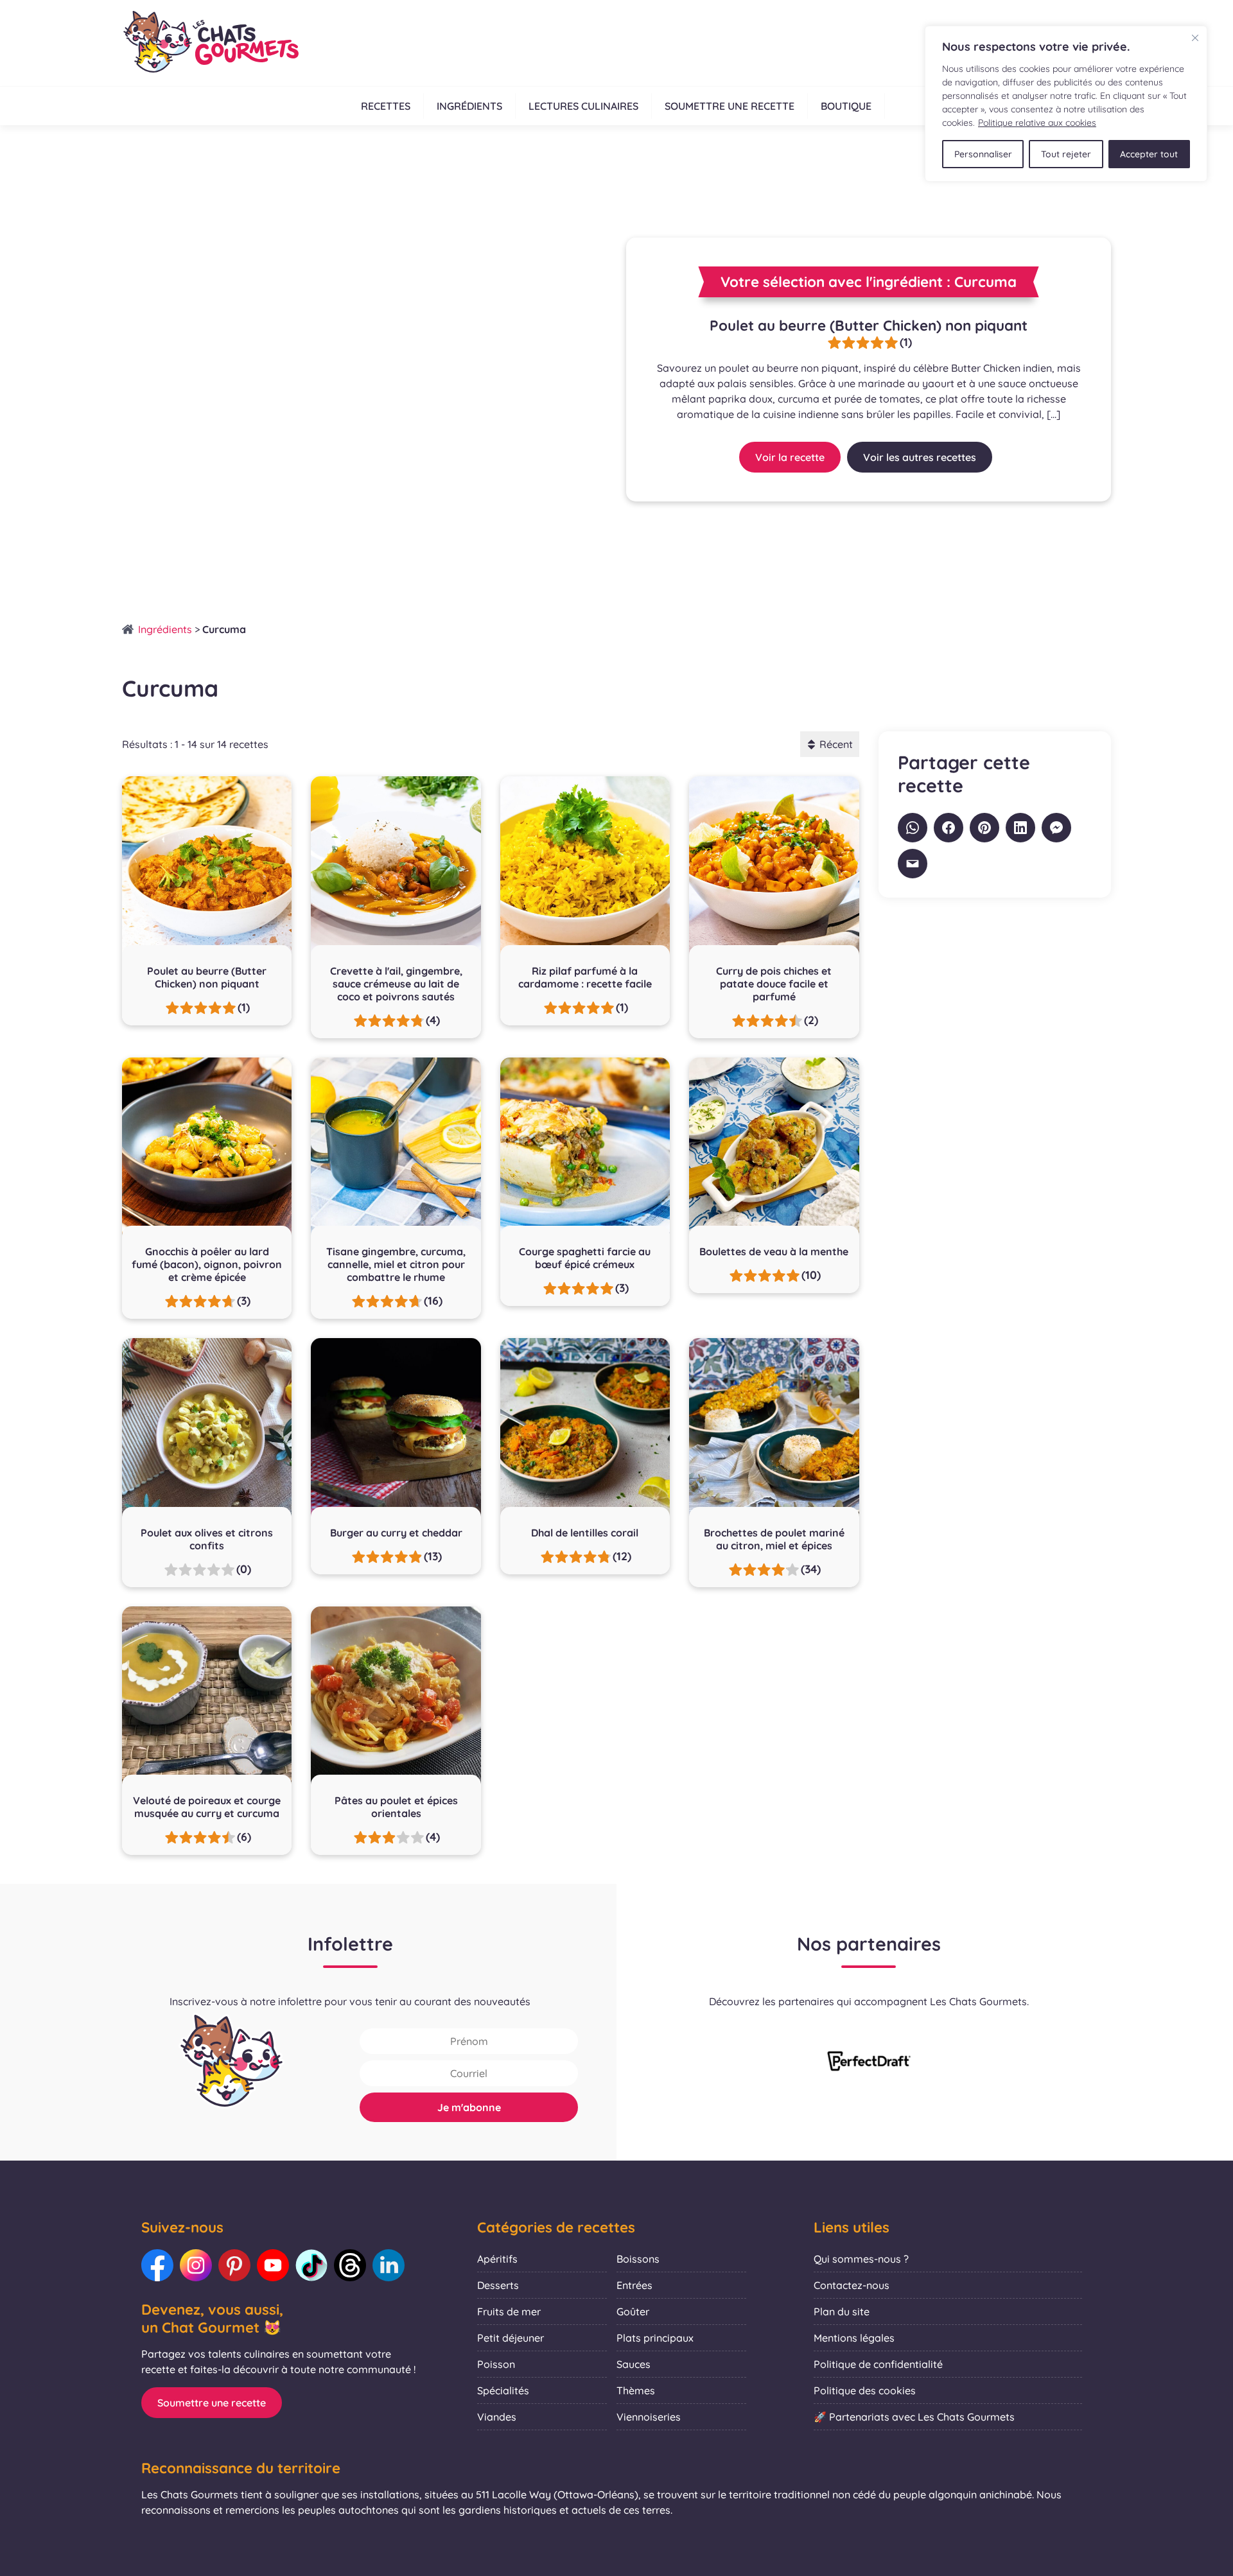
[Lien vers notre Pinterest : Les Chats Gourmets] (234, 2265)
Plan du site (842, 2311)
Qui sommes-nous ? (861, 2259)
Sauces (634, 2364)
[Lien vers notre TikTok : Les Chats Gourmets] (311, 2265)
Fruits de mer (509, 2311)
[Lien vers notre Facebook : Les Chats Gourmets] (157, 2265)
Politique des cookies (865, 2390)
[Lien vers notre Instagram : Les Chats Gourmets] (196, 2265)
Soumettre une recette (730, 106)
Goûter (633, 2311)
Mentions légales (854, 2338)
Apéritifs (497, 2259)
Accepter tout (1149, 154)
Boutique (846, 106)
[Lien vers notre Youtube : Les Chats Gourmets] (273, 2265)
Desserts (498, 2285)
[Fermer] (1195, 38)
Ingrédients (469, 106)
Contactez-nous (852, 2285)
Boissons (638, 2259)
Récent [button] (836, 744)
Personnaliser (983, 154)
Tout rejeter (1066, 154)
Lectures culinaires (583, 106)
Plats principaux (655, 2338)
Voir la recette (790, 457)
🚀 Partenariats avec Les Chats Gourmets (914, 2417)
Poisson (496, 2364)
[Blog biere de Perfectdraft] (869, 2062)
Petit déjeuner (511, 2338)
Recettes (386, 106)
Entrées (634, 2285)
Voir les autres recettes (920, 457)
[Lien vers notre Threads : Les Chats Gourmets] (350, 2265)
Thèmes (636, 2390)
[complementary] (1066, 104)
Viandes (497, 2417)
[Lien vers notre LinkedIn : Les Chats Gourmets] (389, 2265)
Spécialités (503, 2390)
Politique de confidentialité (878, 2364)
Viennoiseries (649, 2417)
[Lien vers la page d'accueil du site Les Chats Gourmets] (210, 43)
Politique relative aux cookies (1037, 123)
